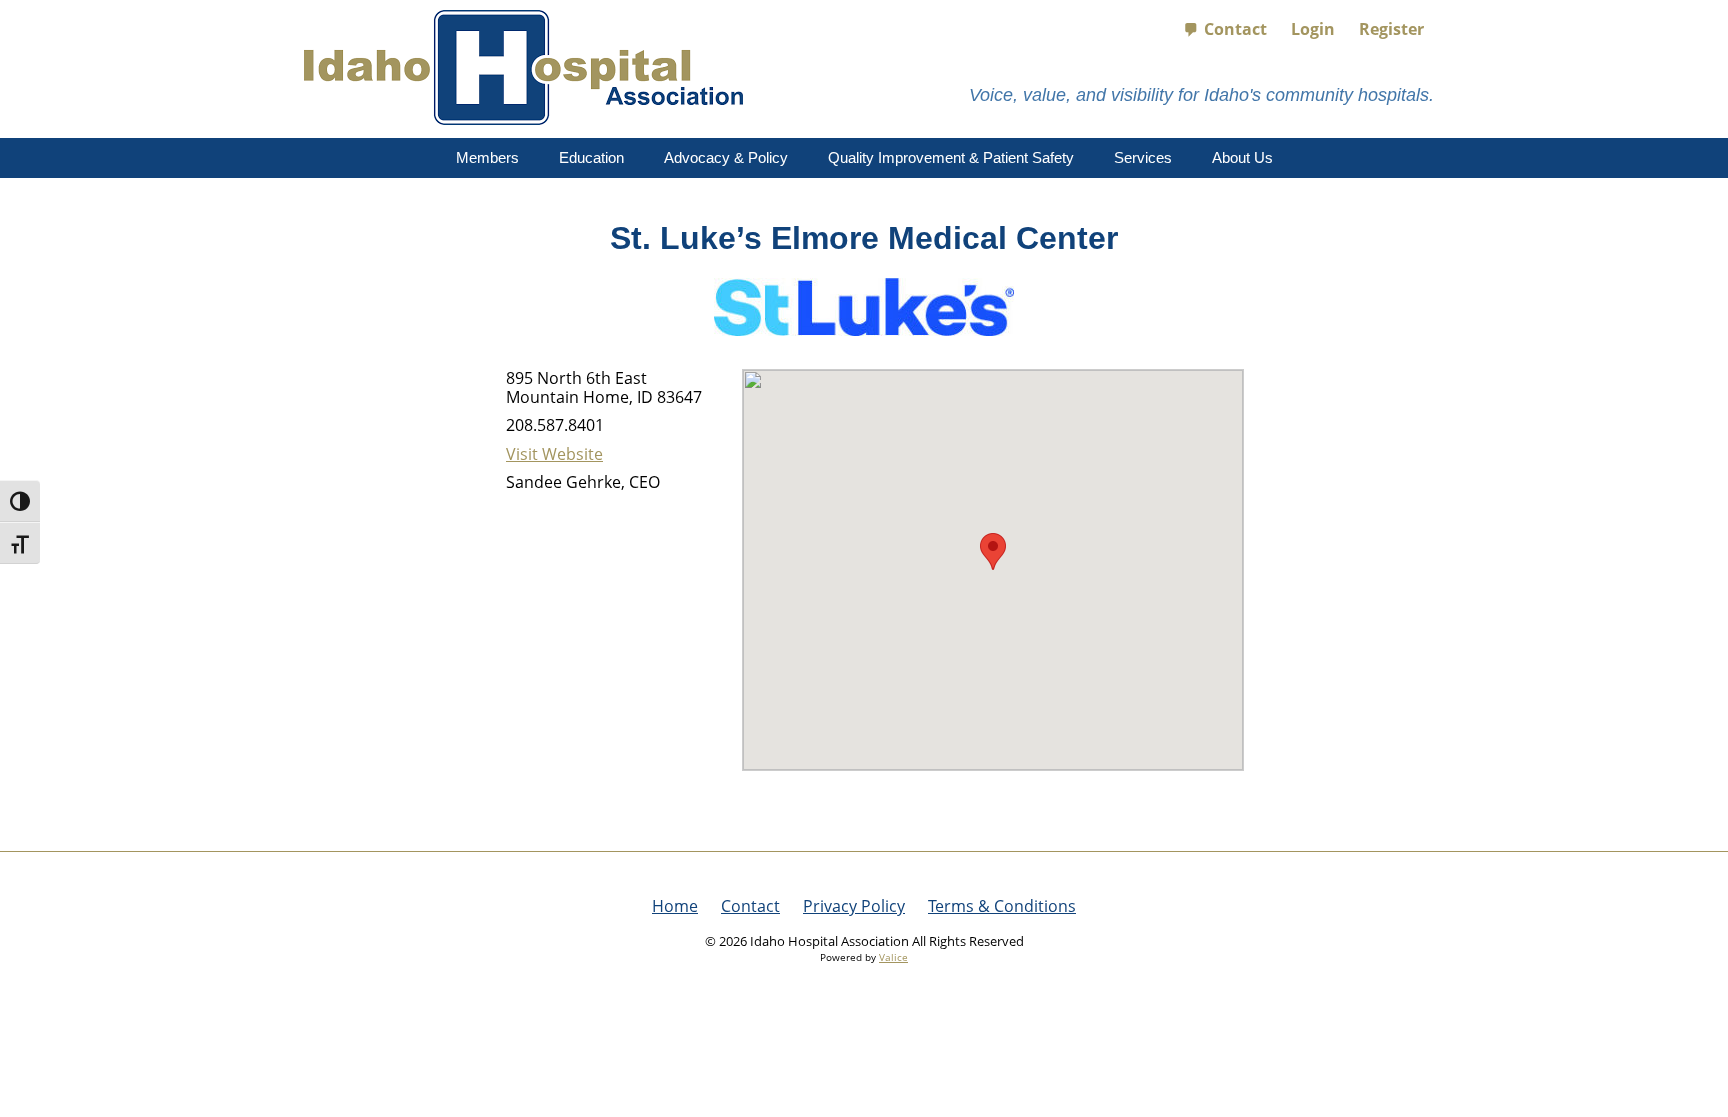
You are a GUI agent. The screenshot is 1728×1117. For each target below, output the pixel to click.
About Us (1242, 157)
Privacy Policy (854, 906)
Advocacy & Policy (726, 157)
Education (591, 157)
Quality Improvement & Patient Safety (951, 157)
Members (487, 157)
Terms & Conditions (1002, 906)
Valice (893, 957)
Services (1143, 157)
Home (675, 906)
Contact (1235, 29)
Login (1313, 29)
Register (1391, 29)
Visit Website (554, 454)
